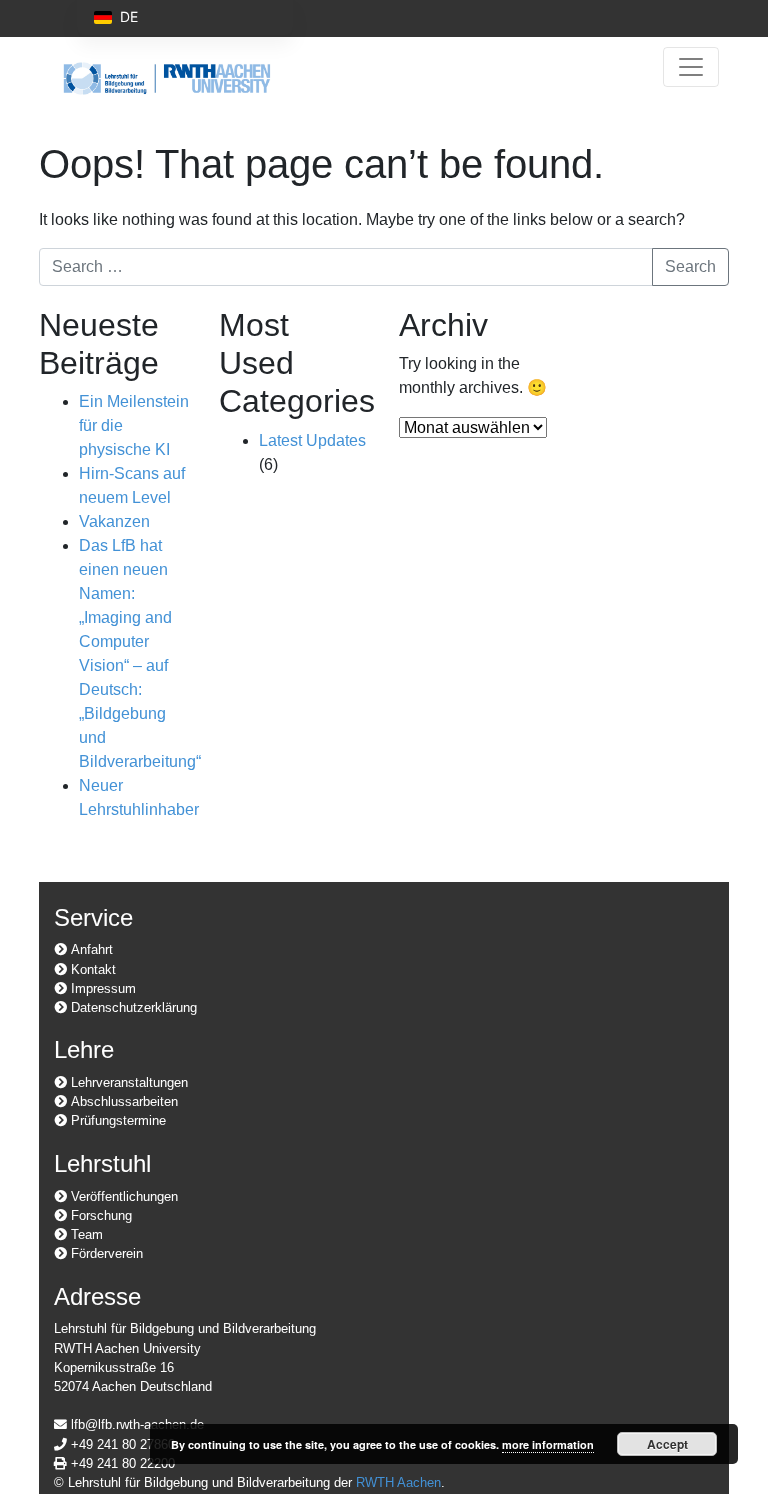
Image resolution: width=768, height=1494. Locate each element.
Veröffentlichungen (122, 1196)
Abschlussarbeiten (122, 1101)
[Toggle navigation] (691, 67)
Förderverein (105, 1253)
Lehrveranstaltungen (127, 1082)
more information (548, 1444)
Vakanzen (114, 521)
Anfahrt (90, 949)
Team (85, 1234)
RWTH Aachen (398, 1482)
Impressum (101, 988)
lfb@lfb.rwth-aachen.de (135, 1424)
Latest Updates (312, 440)
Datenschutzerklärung (132, 1007)
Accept (667, 1444)
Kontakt (91, 969)
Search (690, 266)
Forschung (99, 1215)
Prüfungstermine (116, 1120)
